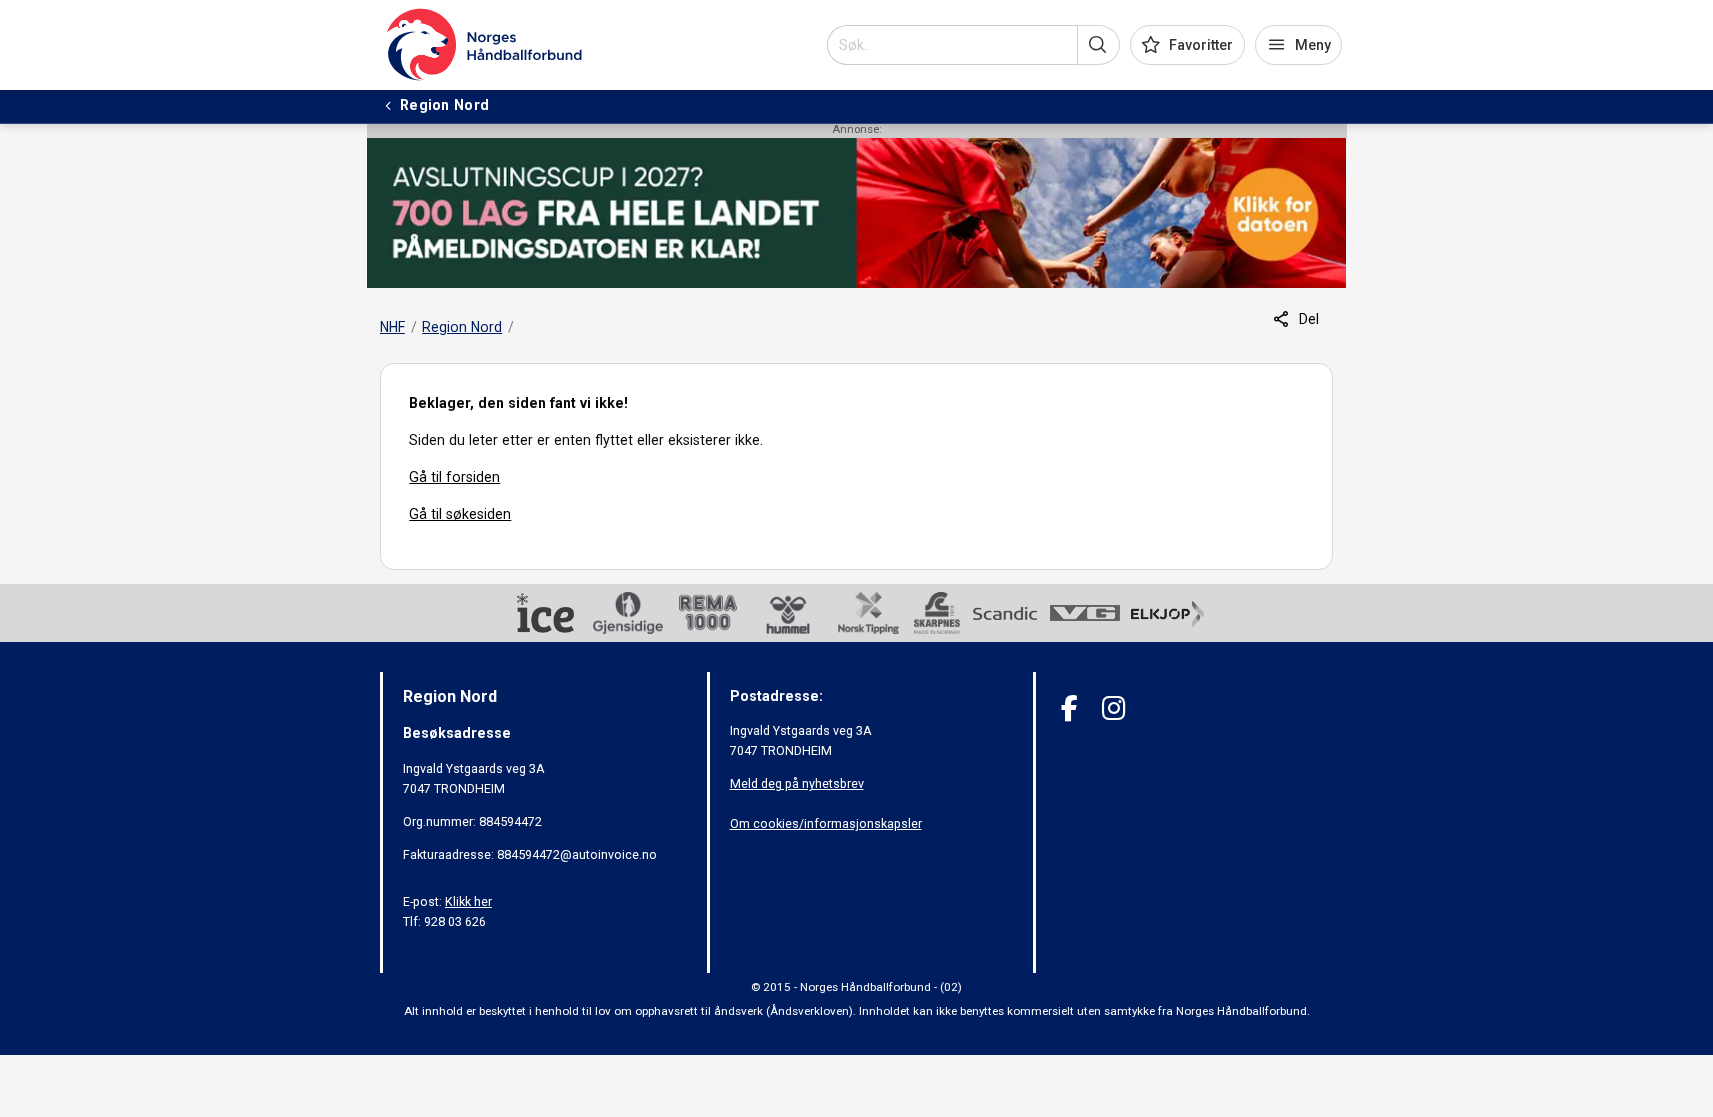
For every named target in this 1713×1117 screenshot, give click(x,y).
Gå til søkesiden (460, 514)
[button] (1098, 45)
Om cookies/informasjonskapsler (826, 823)
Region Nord (462, 327)
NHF (392, 327)
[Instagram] (1113, 708)
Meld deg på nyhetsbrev (797, 783)
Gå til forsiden (454, 477)
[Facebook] (1069, 708)
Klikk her (468, 901)
